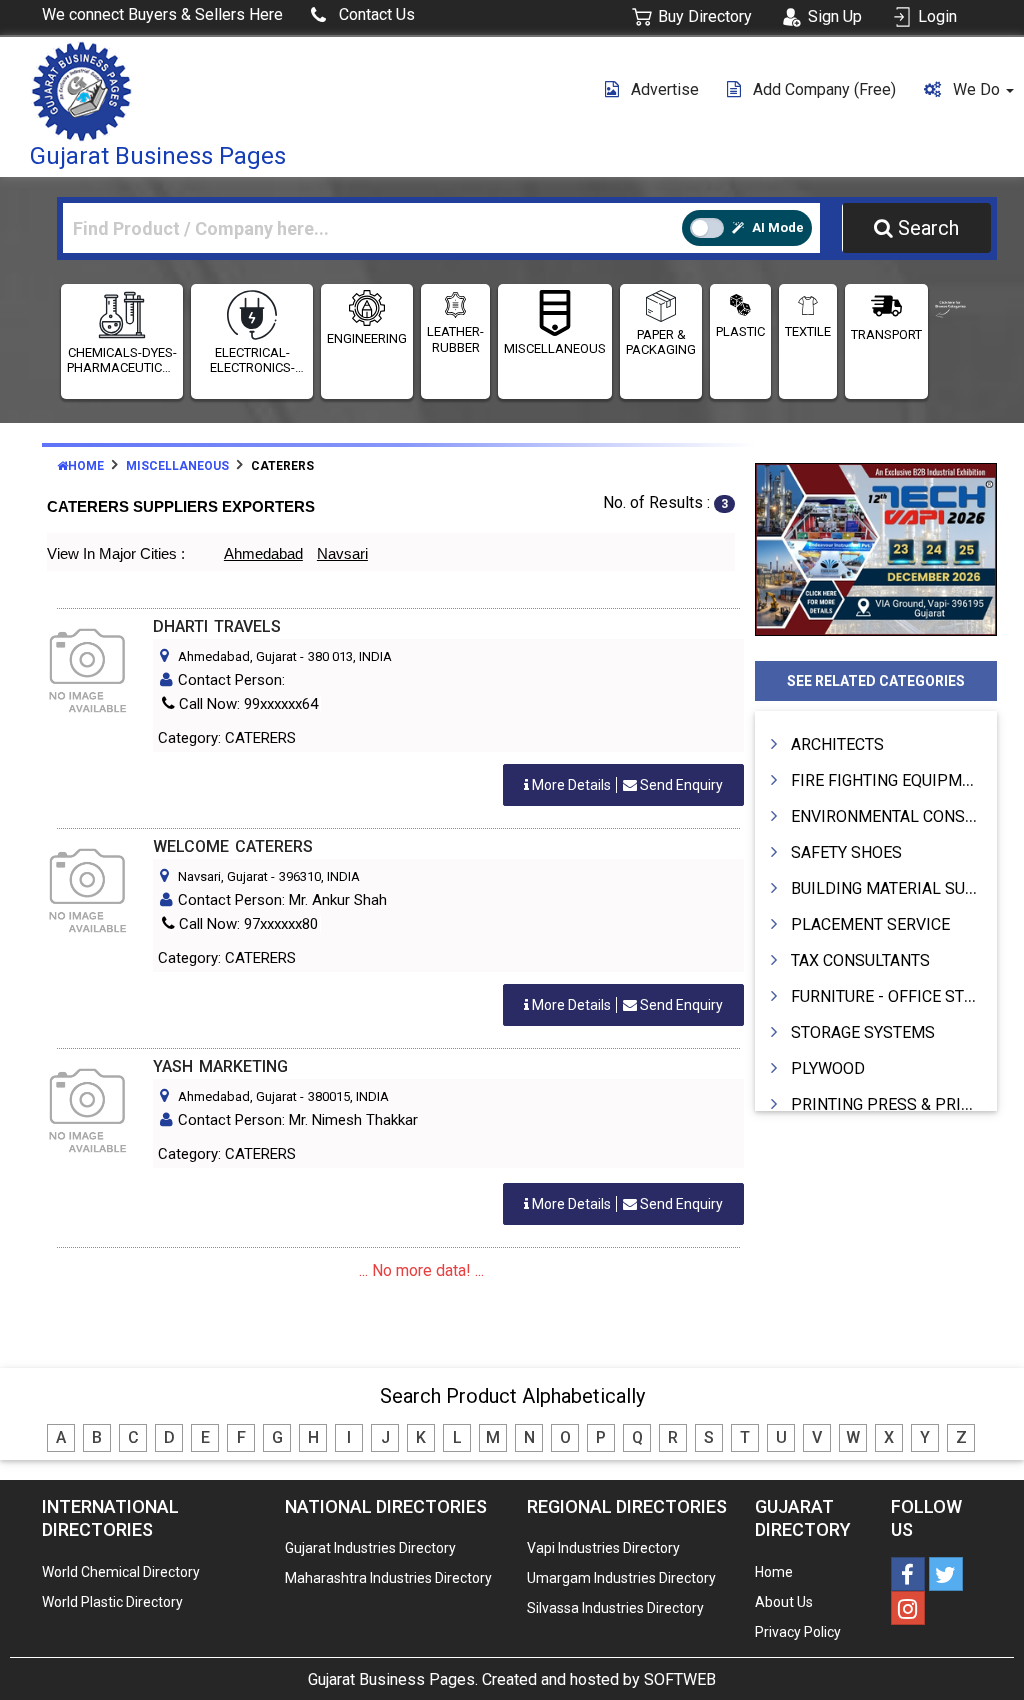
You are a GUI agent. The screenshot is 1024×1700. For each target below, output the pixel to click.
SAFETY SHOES (846, 852)
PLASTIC (740, 331)
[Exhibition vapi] (876, 547)
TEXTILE (808, 331)
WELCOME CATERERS (233, 846)
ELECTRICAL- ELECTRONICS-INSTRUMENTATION (252, 360)
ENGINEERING (367, 338)
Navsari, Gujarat (223, 876)
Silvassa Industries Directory (615, 1608)
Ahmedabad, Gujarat (237, 656)
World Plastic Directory (112, 1602)
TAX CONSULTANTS (860, 960)
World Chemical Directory (121, 1572)
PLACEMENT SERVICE (870, 924)
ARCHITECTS (837, 744)
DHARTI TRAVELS (217, 626)
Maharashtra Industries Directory (388, 1578)
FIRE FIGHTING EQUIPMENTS (896, 780)
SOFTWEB (680, 1679)
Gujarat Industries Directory (370, 1548)
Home (86, 466)
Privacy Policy (798, 1632)
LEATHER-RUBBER (455, 339)
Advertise (665, 89)
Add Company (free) (824, 89)
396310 (300, 876)
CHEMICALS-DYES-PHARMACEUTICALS (122, 360)
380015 (329, 1096)
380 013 (330, 656)
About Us (784, 1602)
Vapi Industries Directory (603, 1548)
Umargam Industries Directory (621, 1578)
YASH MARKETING (220, 1066)
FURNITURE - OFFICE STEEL (891, 996)
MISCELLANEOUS (555, 348)
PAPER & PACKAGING (661, 342)
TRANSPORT (886, 334)
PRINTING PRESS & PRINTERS (900, 1104)
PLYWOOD (828, 1068)
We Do (978, 89)
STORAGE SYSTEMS (863, 1032)
